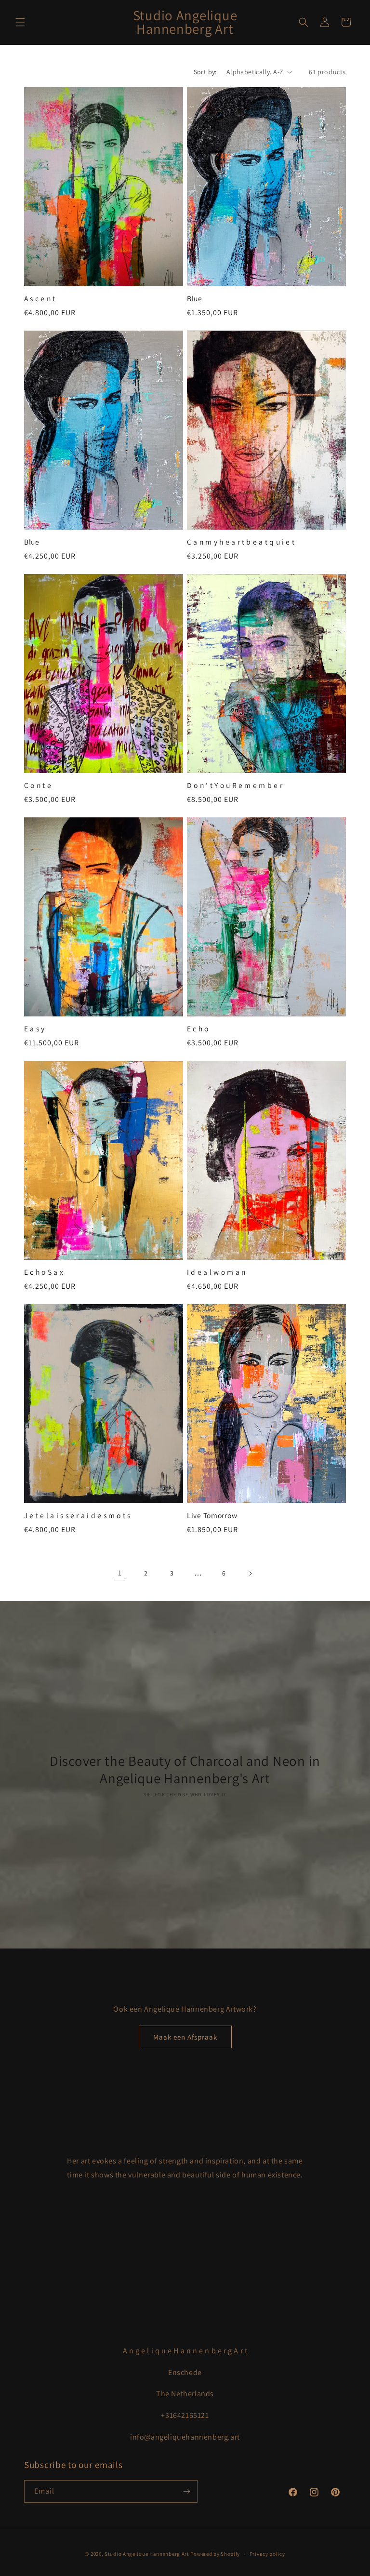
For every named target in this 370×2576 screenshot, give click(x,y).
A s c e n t (40, 299)
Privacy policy (267, 2554)
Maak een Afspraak (185, 2037)
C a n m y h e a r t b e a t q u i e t (241, 542)
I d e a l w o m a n (216, 1272)
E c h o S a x (44, 1272)
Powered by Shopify (215, 2554)
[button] (20, 22)
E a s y (34, 1029)
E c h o (198, 1029)
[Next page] (250, 1574)
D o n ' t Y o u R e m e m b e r (235, 785)
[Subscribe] (186, 2491)
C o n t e (38, 785)
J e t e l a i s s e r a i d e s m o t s (77, 1515)
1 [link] (120, 1573)
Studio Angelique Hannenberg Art (147, 2554)
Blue (195, 299)
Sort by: (205, 72)
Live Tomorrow (212, 1515)
